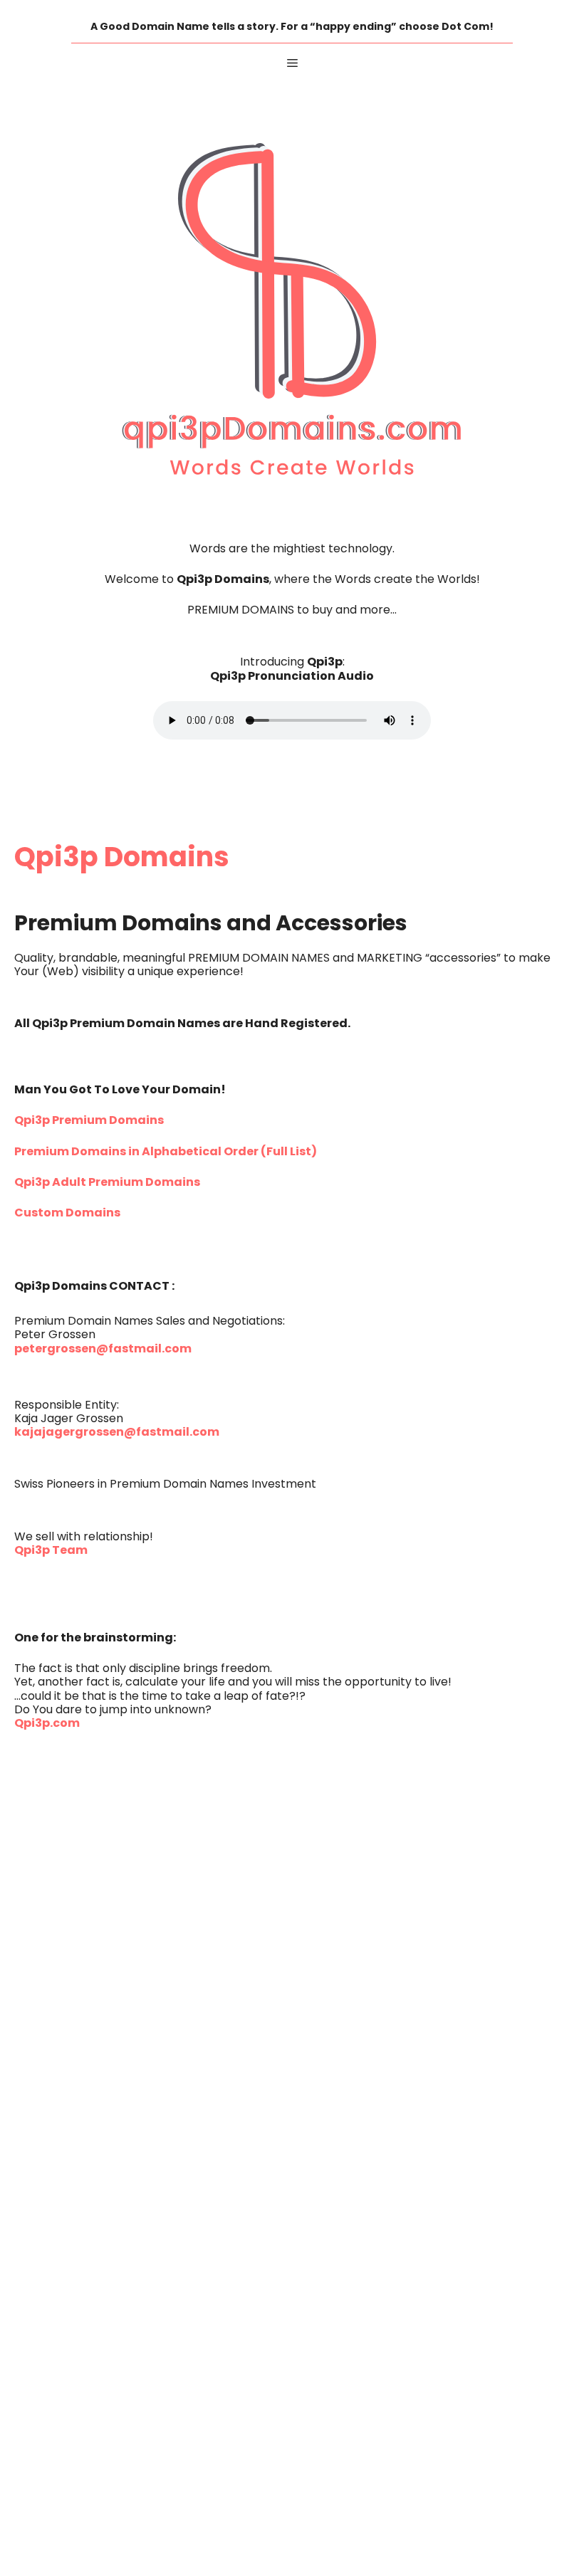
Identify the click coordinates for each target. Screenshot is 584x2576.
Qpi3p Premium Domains (89, 1121)
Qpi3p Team (51, 1551)
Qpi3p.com (47, 1724)
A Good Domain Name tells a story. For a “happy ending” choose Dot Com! (292, 27)
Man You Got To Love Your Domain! (120, 1090)
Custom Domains (67, 1214)
